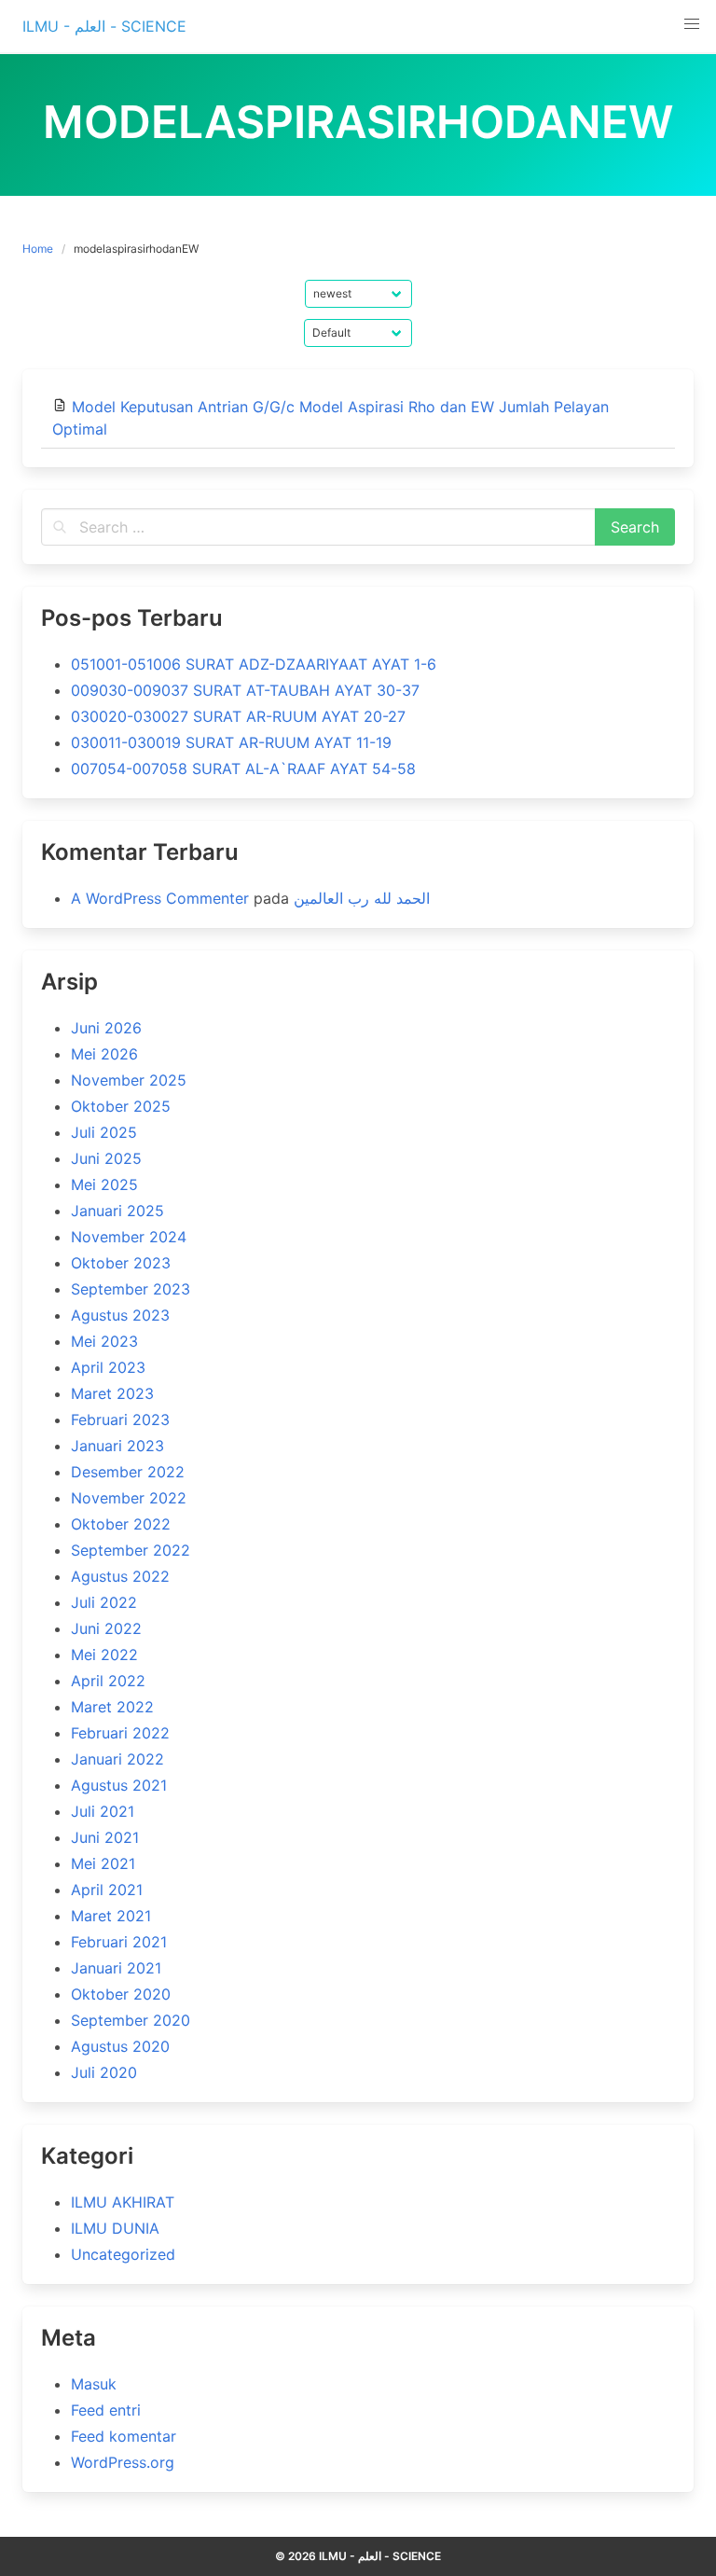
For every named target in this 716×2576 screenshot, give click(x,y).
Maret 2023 (112, 1393)
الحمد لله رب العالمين (362, 898)
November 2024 (129, 1237)
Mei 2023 (104, 1341)
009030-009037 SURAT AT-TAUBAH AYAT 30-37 (245, 690)
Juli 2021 (103, 1811)
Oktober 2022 (121, 1524)
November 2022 (129, 1498)
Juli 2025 (104, 1132)
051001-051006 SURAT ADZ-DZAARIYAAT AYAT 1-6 (254, 664)
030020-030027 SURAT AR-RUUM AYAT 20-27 (238, 716)
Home (38, 249)
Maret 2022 (112, 1707)
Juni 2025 (106, 1158)
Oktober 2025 (121, 1106)
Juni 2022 (106, 1628)
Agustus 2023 (120, 1315)
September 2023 (131, 1289)
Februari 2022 (120, 1733)
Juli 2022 (104, 1602)
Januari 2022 (117, 1759)
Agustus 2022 (120, 1576)
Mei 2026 (104, 1054)
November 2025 (129, 1080)
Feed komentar (124, 2436)
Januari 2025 (117, 1211)
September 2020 (131, 2020)
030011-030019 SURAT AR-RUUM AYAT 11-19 (231, 742)
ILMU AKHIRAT (123, 2202)
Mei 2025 (104, 1184)
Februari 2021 (119, 1942)
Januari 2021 (116, 1968)
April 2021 (107, 1890)
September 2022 (131, 1550)
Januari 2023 (117, 1446)
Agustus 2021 (119, 1785)
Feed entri (106, 2410)
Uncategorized (123, 2254)
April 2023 (108, 1367)
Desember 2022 (128, 1472)
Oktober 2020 (121, 1994)
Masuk (94, 2384)
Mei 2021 (103, 1863)
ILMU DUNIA (115, 2228)
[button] (692, 24)
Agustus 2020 (120, 2046)
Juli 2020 (104, 2072)
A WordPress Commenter (160, 898)
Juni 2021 (105, 1837)
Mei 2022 (104, 1655)
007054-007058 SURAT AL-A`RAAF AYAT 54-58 (243, 769)
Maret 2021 (111, 1916)
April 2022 (108, 1681)
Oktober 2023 (121, 1263)
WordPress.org (123, 2462)
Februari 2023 (120, 1420)
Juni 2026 (106, 1028)
